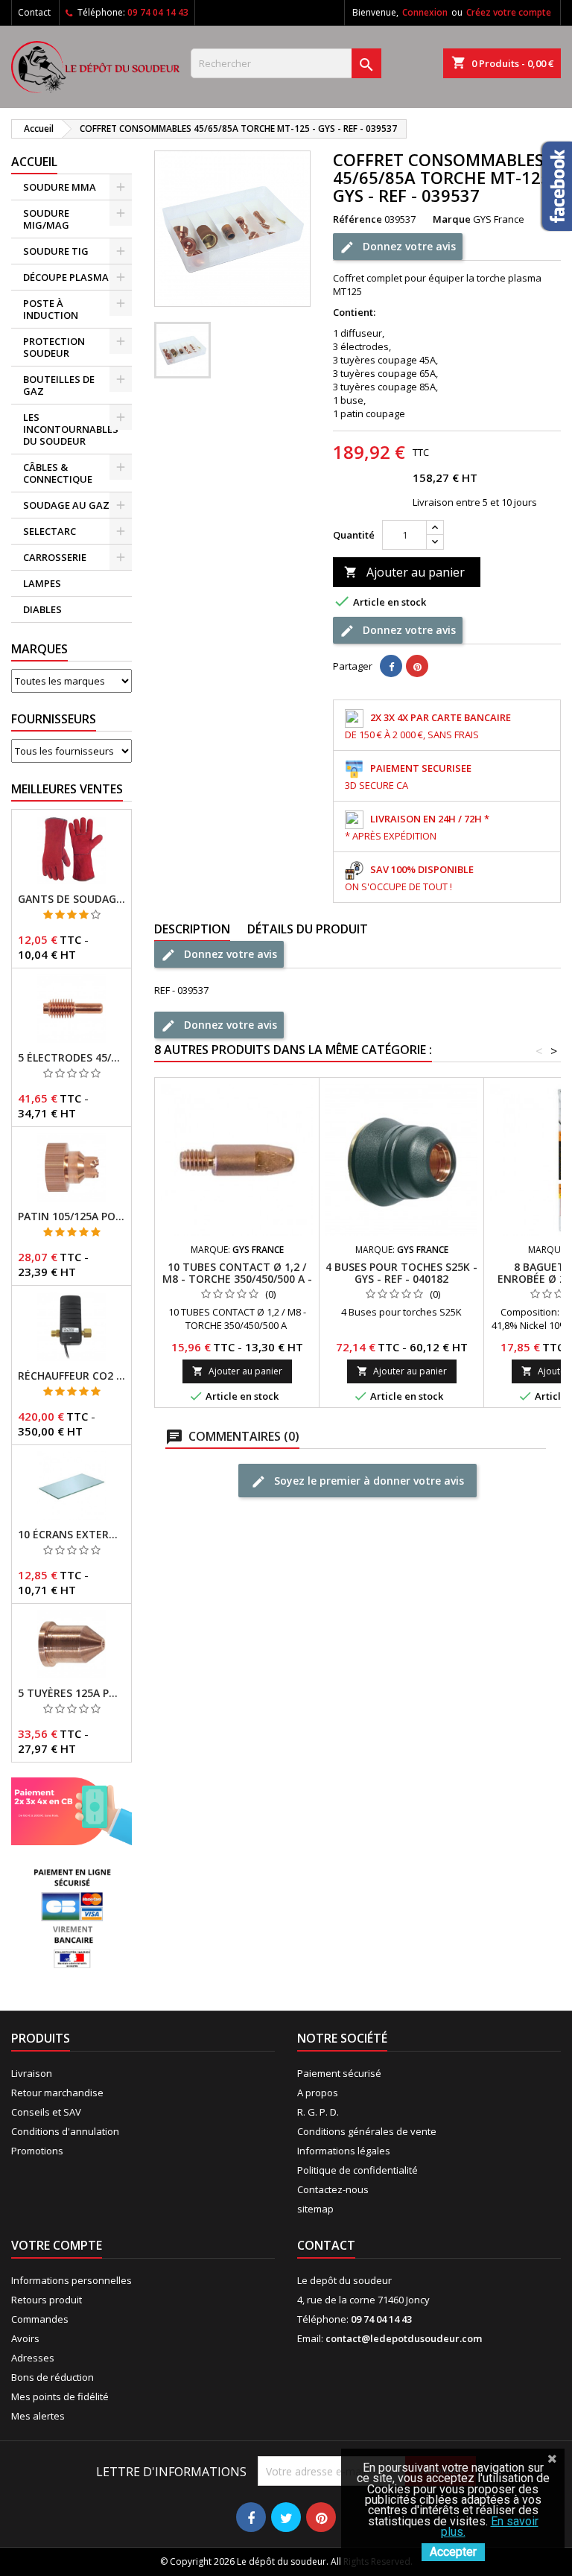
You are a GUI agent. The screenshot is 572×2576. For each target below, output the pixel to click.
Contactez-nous (333, 2189)
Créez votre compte (509, 12)
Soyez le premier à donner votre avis (368, 1480)
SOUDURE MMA (60, 187)
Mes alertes (38, 2416)
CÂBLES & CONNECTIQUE (58, 473)
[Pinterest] (417, 666)
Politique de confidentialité (357, 2170)
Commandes (40, 2319)
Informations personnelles (71, 2280)
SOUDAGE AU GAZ (66, 505)
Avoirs (25, 2338)
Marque (452, 219)
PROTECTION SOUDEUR (54, 347)
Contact (34, 12)
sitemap (315, 2209)
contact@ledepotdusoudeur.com (404, 2338)
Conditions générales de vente (367, 2131)
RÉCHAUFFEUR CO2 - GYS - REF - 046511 (71, 1376)
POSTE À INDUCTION (51, 309)
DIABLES (42, 609)
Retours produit (47, 2300)
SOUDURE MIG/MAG (46, 219)
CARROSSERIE (55, 557)
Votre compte (57, 2245)
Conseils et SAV (46, 2112)
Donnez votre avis (408, 245)
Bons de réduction (53, 2377)
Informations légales (344, 2151)
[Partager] (391, 666)
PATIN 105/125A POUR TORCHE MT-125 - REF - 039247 (71, 1216)
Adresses (33, 2358)
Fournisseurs (54, 719)
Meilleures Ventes (67, 789)
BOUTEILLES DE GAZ (59, 385)
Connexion (425, 12)
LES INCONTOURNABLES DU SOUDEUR (71, 429)
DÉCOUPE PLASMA (66, 277)
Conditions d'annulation (65, 2131)
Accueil (34, 162)
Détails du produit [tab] (308, 929)
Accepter (453, 2552)
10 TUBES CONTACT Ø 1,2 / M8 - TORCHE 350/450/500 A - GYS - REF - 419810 (237, 1279)
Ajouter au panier (404, 572)
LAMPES (42, 583)
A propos (318, 2093)
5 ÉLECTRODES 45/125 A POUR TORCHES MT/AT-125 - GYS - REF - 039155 (71, 1058)
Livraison (32, 2073)
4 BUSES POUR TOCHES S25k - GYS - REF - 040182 (401, 1273)
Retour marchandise (57, 2093)
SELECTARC (50, 531)
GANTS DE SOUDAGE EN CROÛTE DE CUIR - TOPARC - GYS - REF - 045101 (71, 899)
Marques (39, 649)
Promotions (37, 2151)
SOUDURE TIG (56, 251)
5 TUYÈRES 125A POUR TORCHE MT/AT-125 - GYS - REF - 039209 (71, 1693)
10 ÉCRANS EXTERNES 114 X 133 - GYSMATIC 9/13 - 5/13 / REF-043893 (71, 1535)
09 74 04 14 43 (158, 12)
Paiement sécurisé (339, 2073)
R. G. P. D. (318, 2112)
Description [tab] (192, 929)
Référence (357, 219)
